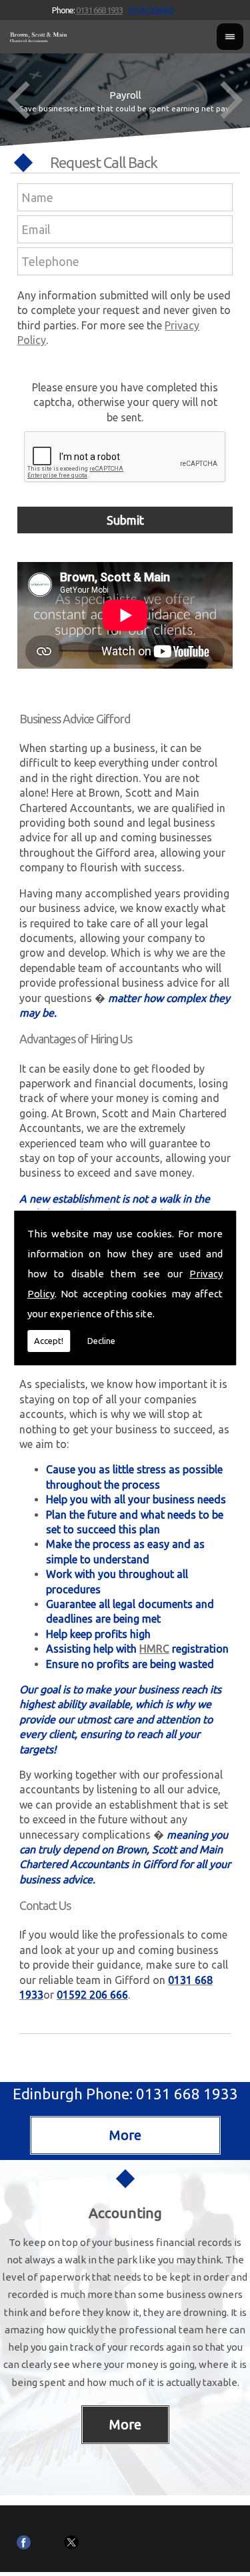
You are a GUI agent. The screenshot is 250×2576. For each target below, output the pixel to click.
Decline (101, 1341)
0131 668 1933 (99, 10)
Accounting (125, 2213)
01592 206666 (150, 10)
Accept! (49, 1341)
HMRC (154, 1649)
